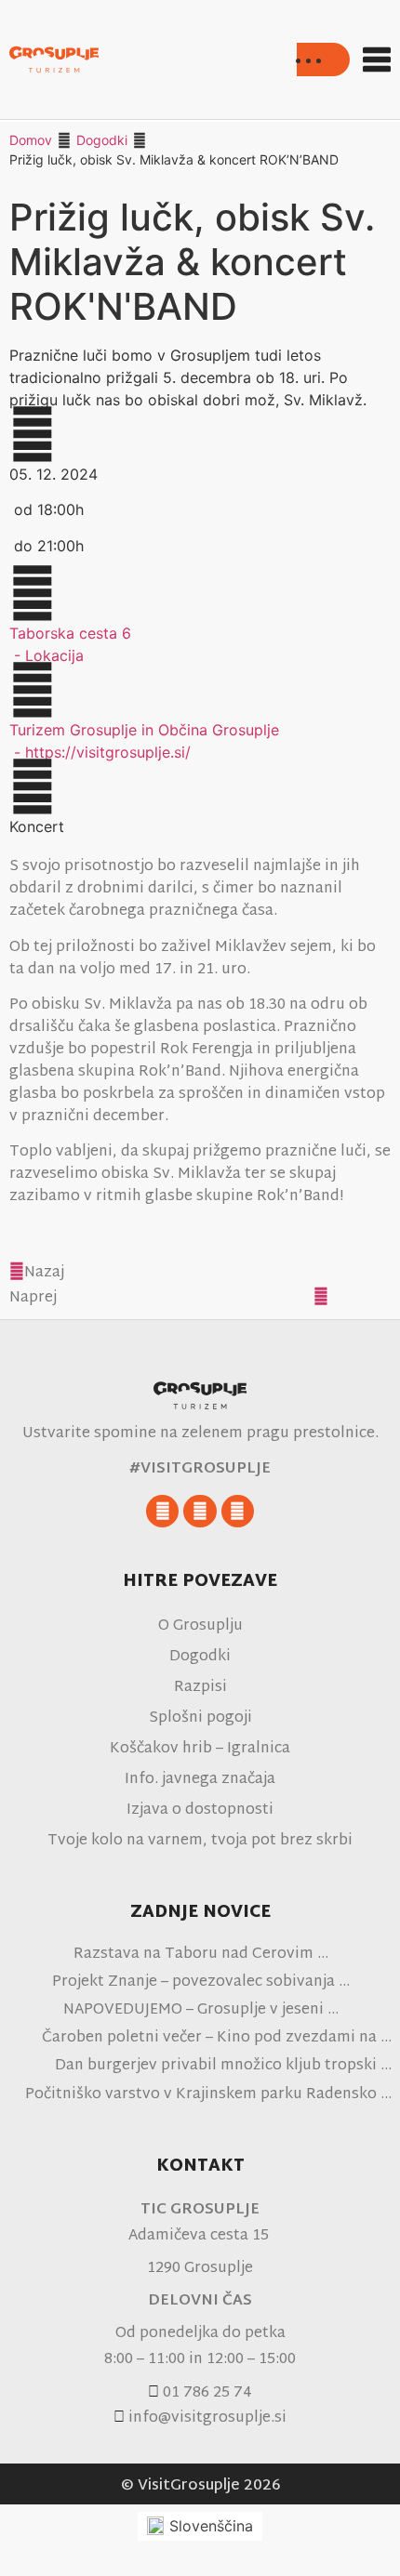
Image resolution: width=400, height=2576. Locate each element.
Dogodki (102, 140)
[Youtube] (238, 1511)
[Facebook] (162, 1511)
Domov (31, 140)
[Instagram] (200, 1511)
